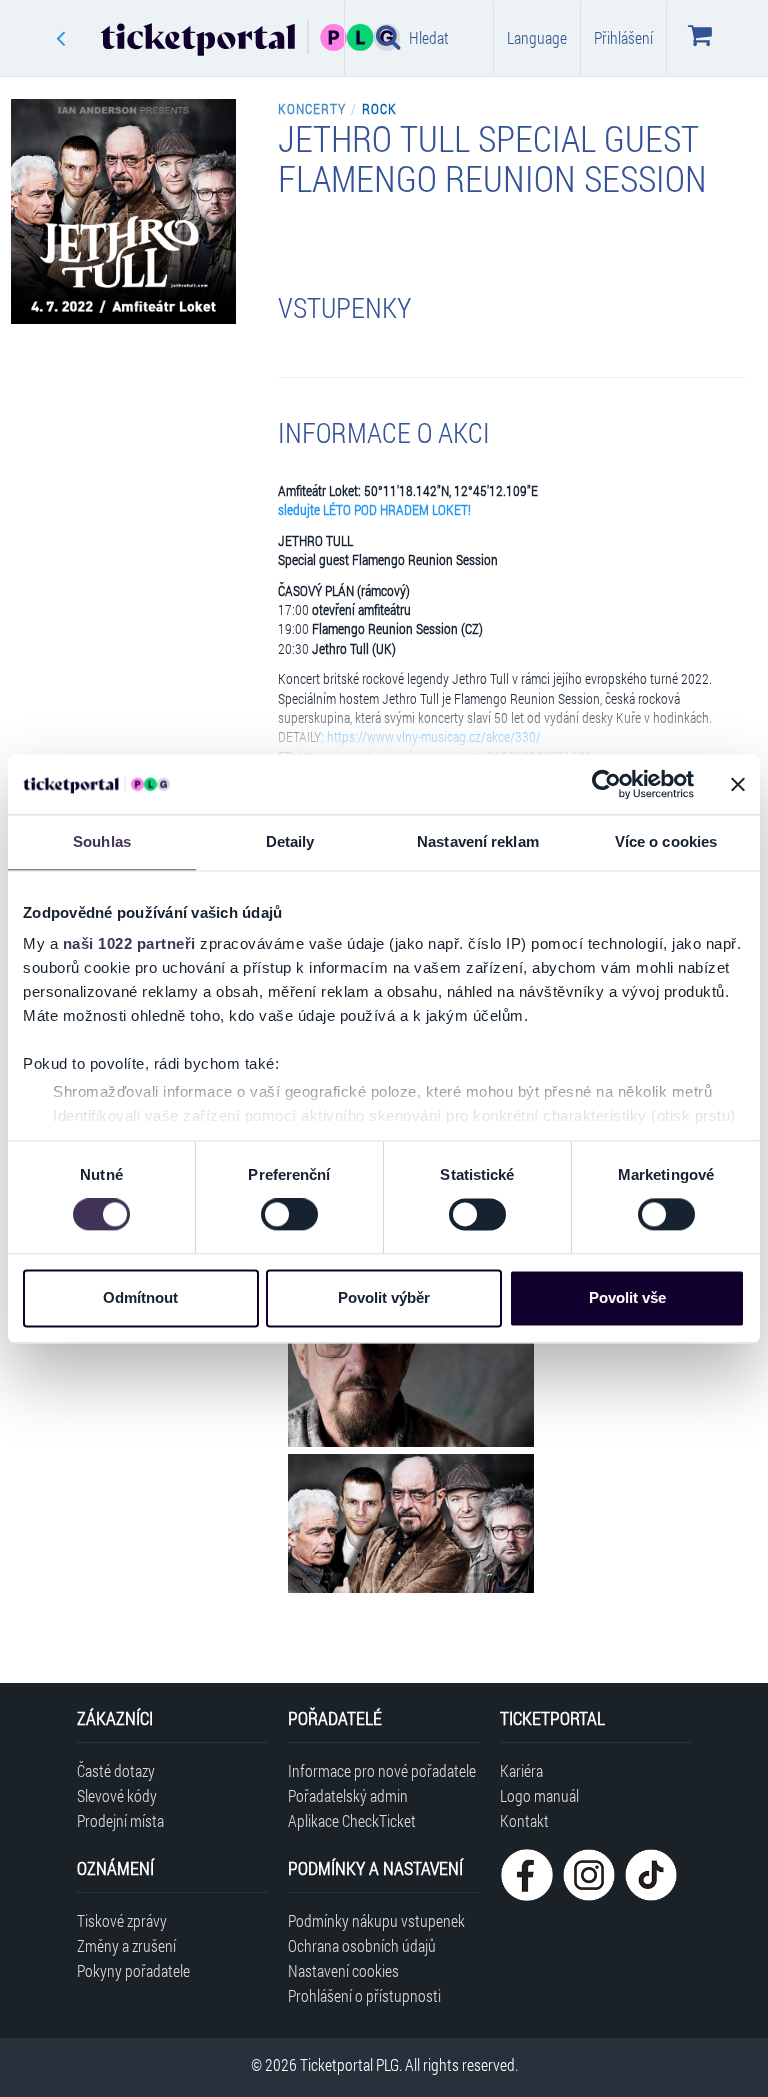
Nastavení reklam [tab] (478, 841)
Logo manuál (539, 1795)
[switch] (289, 1215)
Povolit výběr (384, 1297)
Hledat (429, 37)
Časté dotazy (116, 1770)
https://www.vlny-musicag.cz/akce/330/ (434, 737)
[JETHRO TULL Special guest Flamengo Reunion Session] (411, 1377)
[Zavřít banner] (738, 784)
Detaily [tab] (290, 841)
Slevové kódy (117, 1795)
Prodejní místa (120, 1820)
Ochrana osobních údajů (362, 1945)
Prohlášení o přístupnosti (364, 1995)
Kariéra (521, 1770)
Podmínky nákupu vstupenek (376, 1920)
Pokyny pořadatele (133, 1970)
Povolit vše (627, 1297)
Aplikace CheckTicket (352, 1820)
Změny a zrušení (126, 1945)
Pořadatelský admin (348, 1795)
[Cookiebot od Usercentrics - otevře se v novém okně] (606, 784)
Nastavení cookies (343, 1970)
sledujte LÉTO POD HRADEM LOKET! (374, 510)
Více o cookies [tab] (666, 841)
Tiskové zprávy (122, 1920)
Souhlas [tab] (102, 841)
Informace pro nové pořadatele (382, 1770)
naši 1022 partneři (129, 943)
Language (537, 37)
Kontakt (524, 1820)
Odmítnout (140, 1297)
